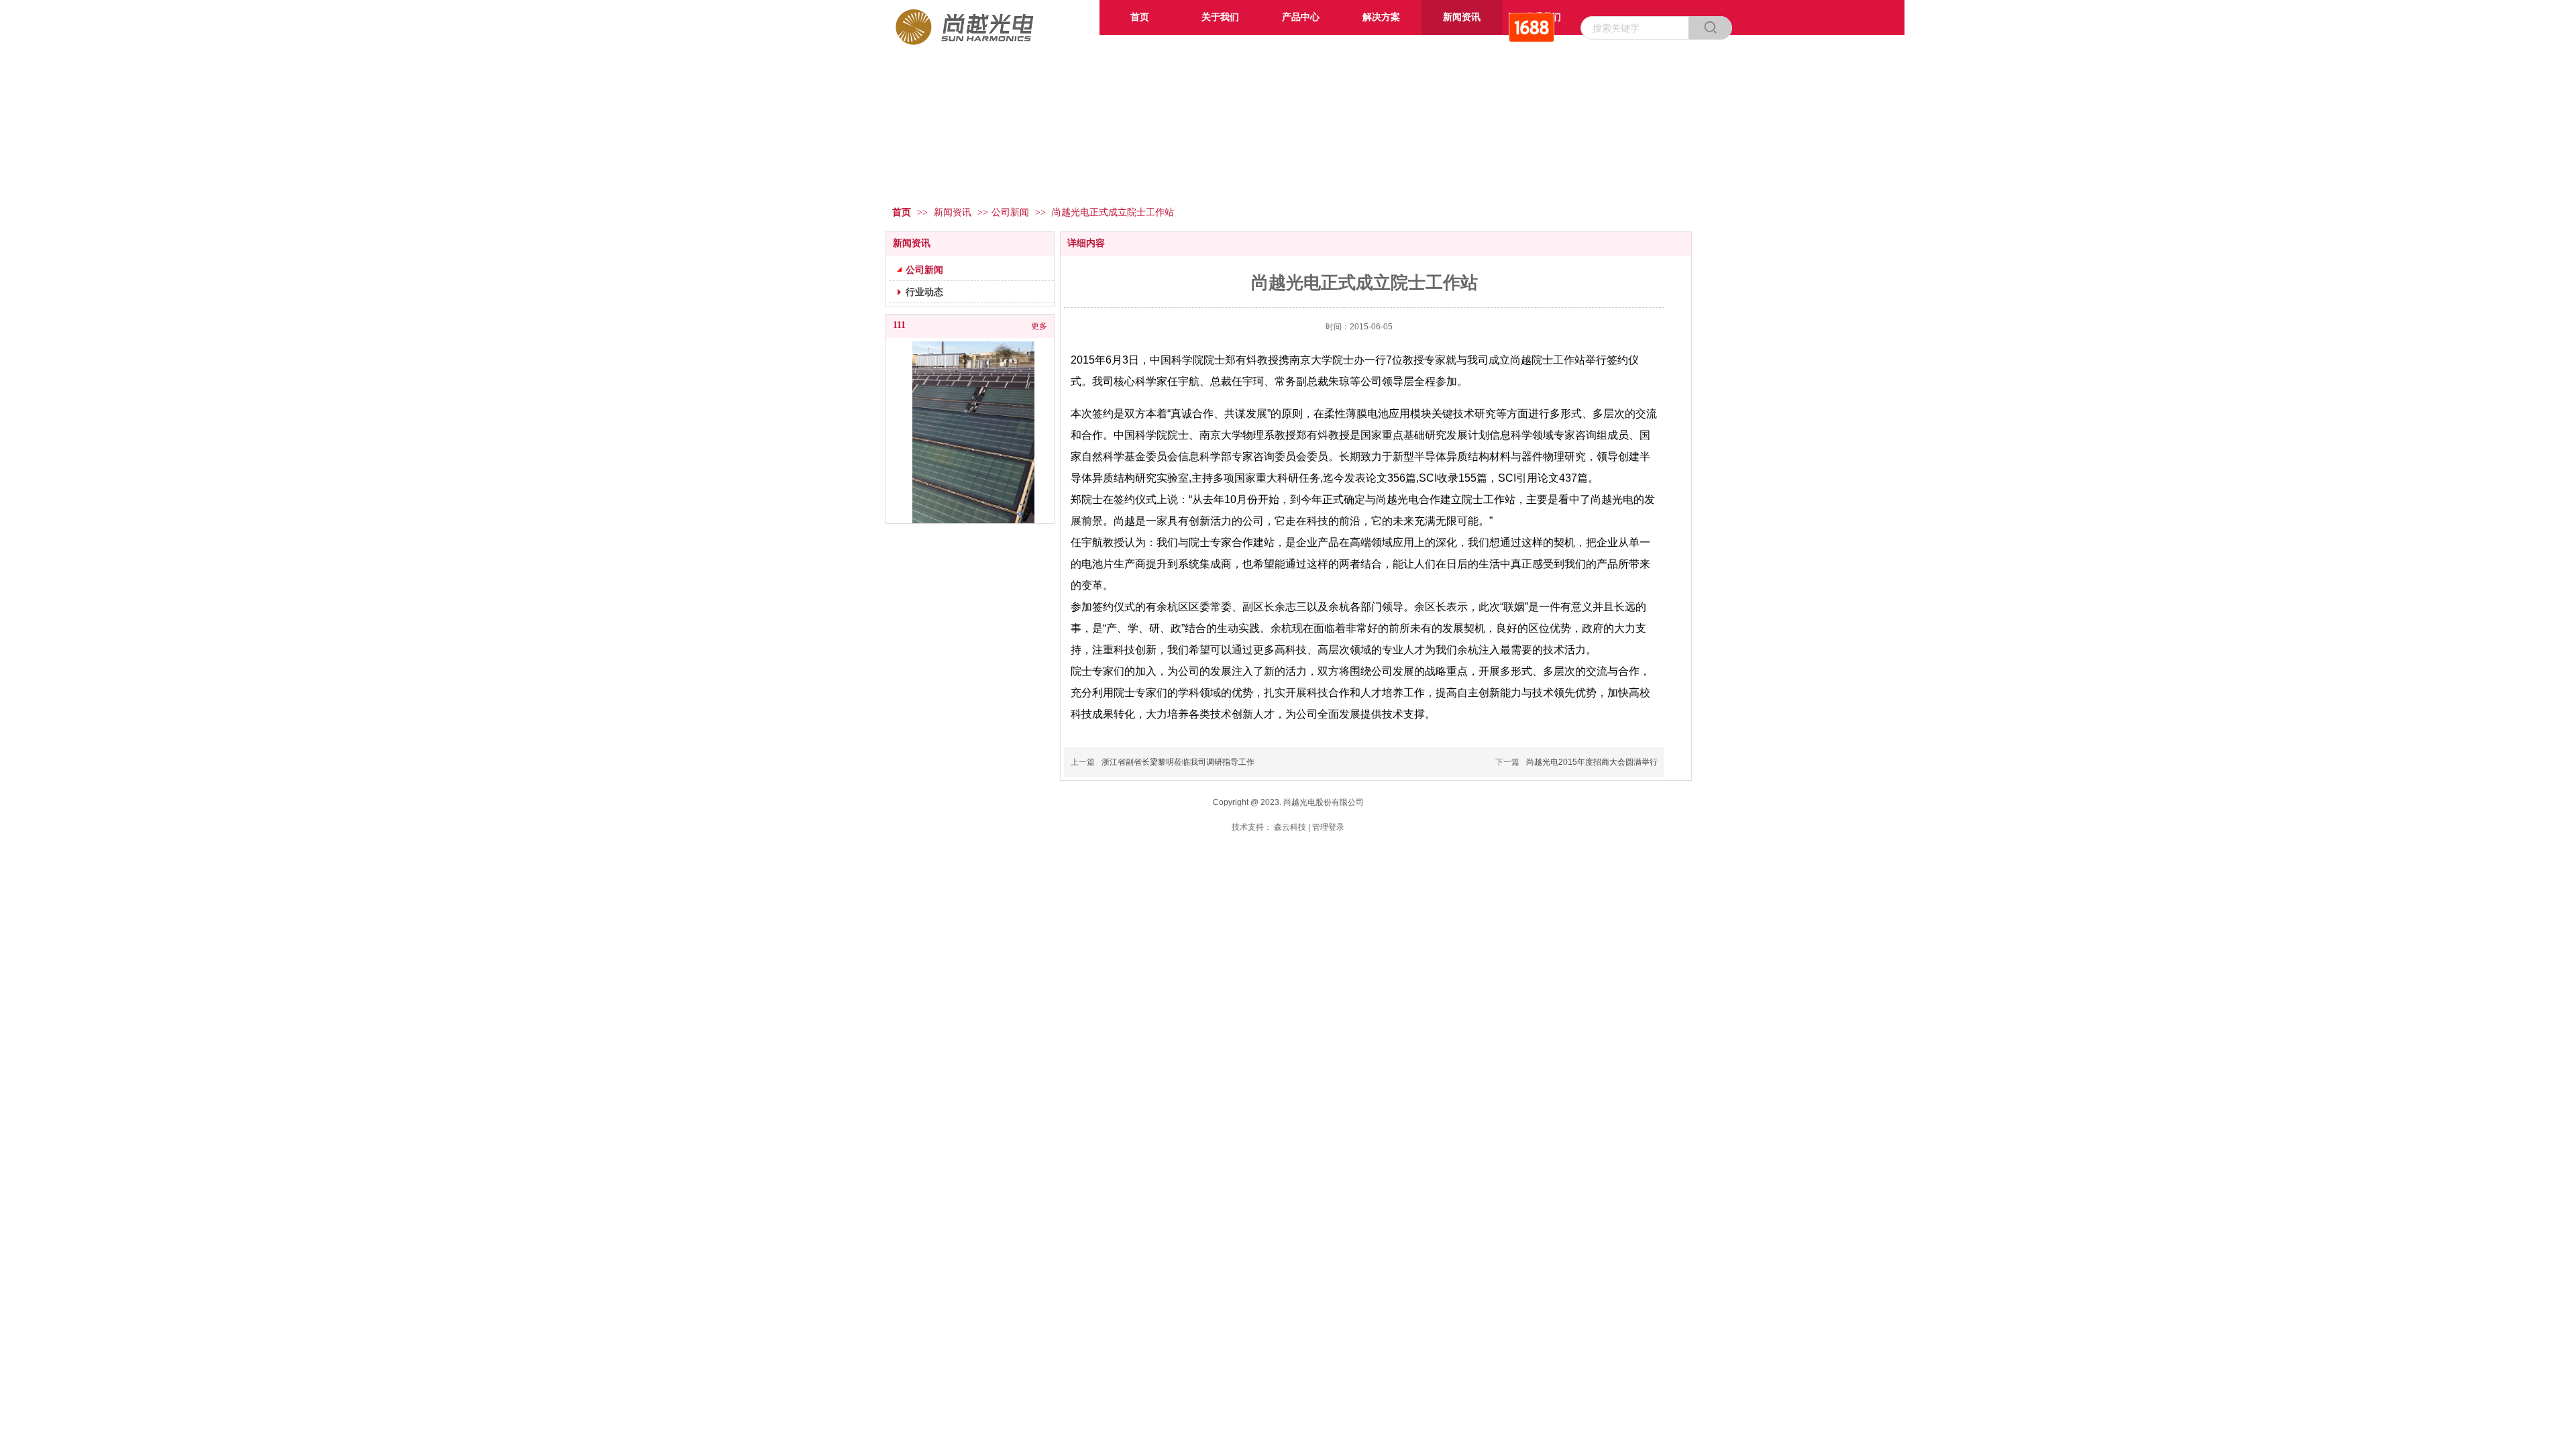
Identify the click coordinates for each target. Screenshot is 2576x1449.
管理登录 (1328, 827)
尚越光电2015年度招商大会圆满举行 (1592, 762)
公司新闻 (1010, 212)
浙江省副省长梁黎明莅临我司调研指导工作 (1178, 762)
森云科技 (1290, 827)
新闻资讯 (954, 212)
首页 (902, 212)
